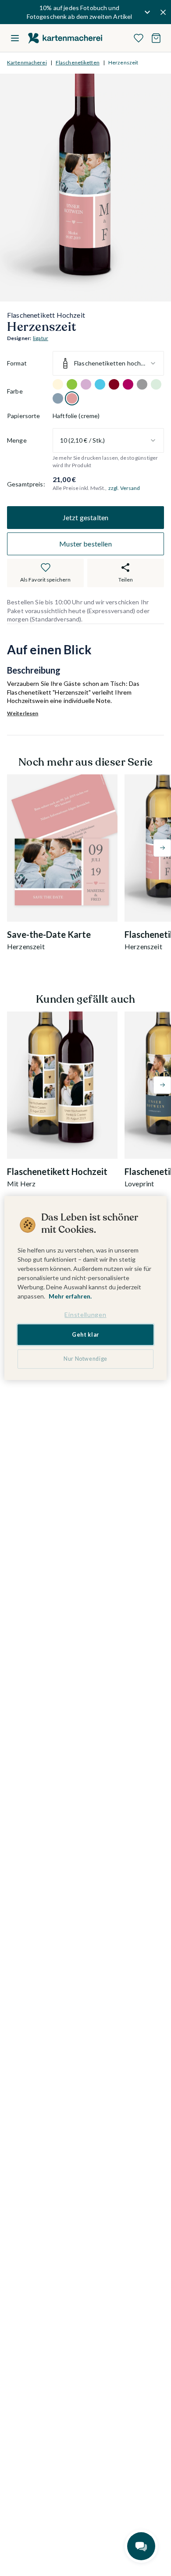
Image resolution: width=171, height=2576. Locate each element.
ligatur (41, 338)
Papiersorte (24, 416)
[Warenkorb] (156, 38)
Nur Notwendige (85, 1359)
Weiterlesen (23, 713)
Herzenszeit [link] (123, 62)
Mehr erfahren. (70, 1296)
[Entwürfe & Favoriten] (139, 38)
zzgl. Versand (124, 488)
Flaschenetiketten (78, 62)
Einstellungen (85, 1315)
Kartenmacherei (27, 62)
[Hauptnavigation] (15, 38)
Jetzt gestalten (85, 517)
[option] (58, 384)
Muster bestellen (85, 544)
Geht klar (85, 1335)
